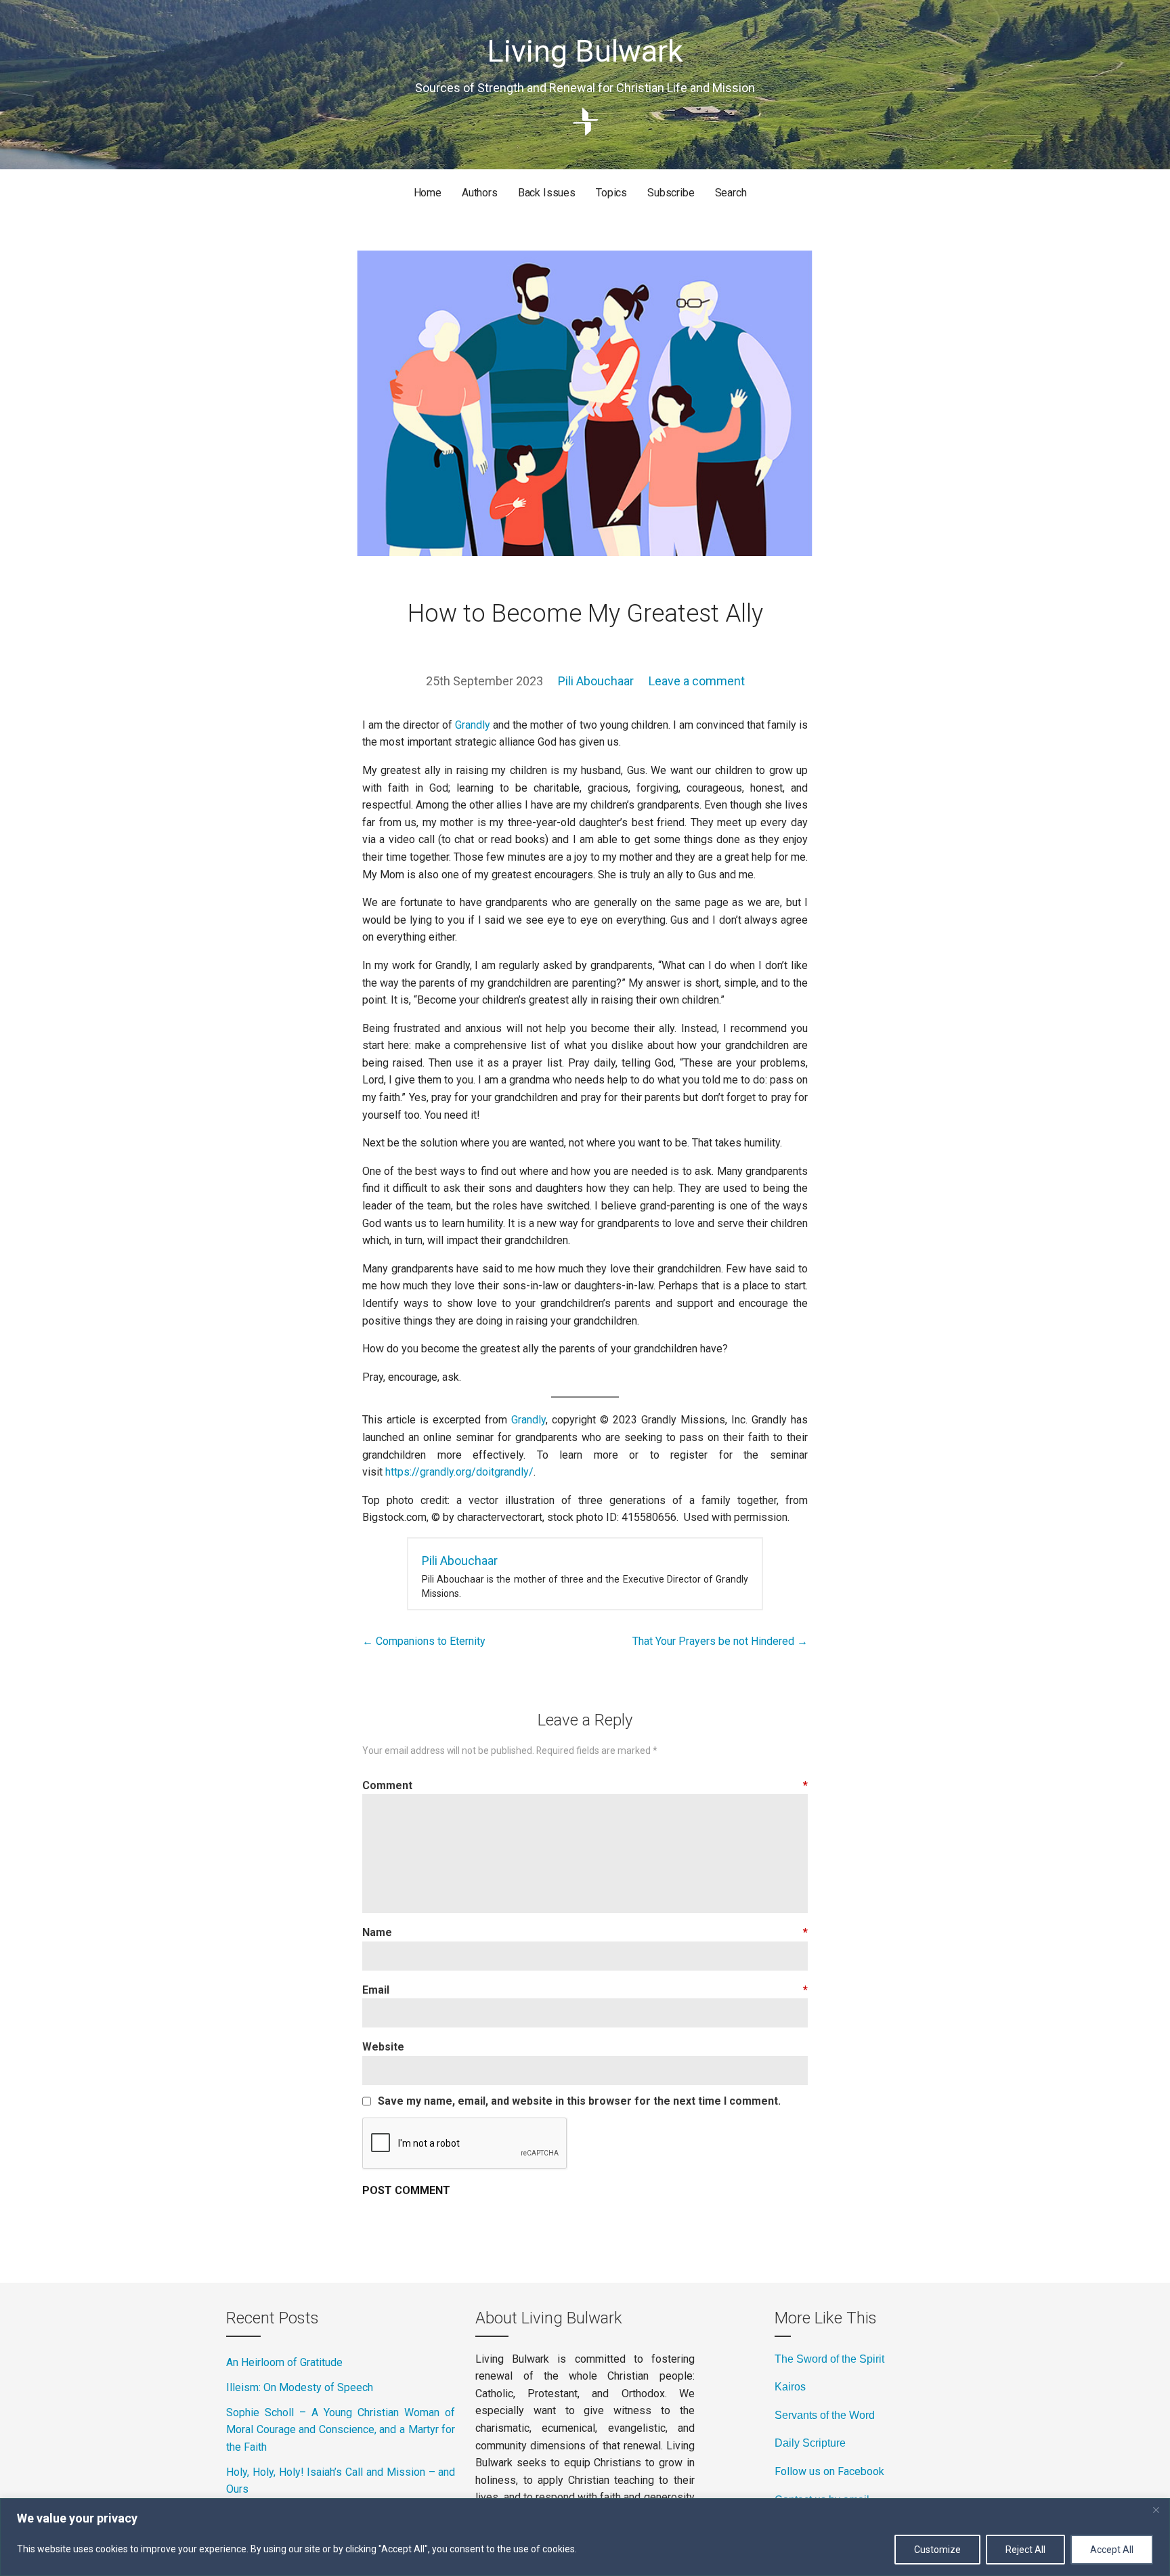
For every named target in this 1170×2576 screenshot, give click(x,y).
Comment (585, 1785)
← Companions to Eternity (424, 1641)
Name (585, 1932)
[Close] (1156, 2510)
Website (383, 2047)
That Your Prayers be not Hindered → (720, 1641)
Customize (937, 2550)
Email (585, 1990)
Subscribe (671, 193)
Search (731, 193)
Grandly (473, 725)
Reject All (1025, 2550)
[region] (585, 2537)
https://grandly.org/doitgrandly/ (459, 1472)
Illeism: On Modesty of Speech (300, 2387)
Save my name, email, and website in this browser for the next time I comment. (579, 2101)
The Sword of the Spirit (829, 2359)
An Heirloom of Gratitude (284, 2362)
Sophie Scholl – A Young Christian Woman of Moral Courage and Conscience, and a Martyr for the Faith (341, 2430)
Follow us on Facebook (829, 2471)
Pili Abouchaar (596, 681)
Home (428, 193)
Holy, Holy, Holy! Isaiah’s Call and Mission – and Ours (341, 2481)
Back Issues (547, 193)
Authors (480, 193)
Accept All (1112, 2550)
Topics (611, 193)
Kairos (790, 2387)
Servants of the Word (825, 2415)
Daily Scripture (810, 2443)
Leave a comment (697, 681)
